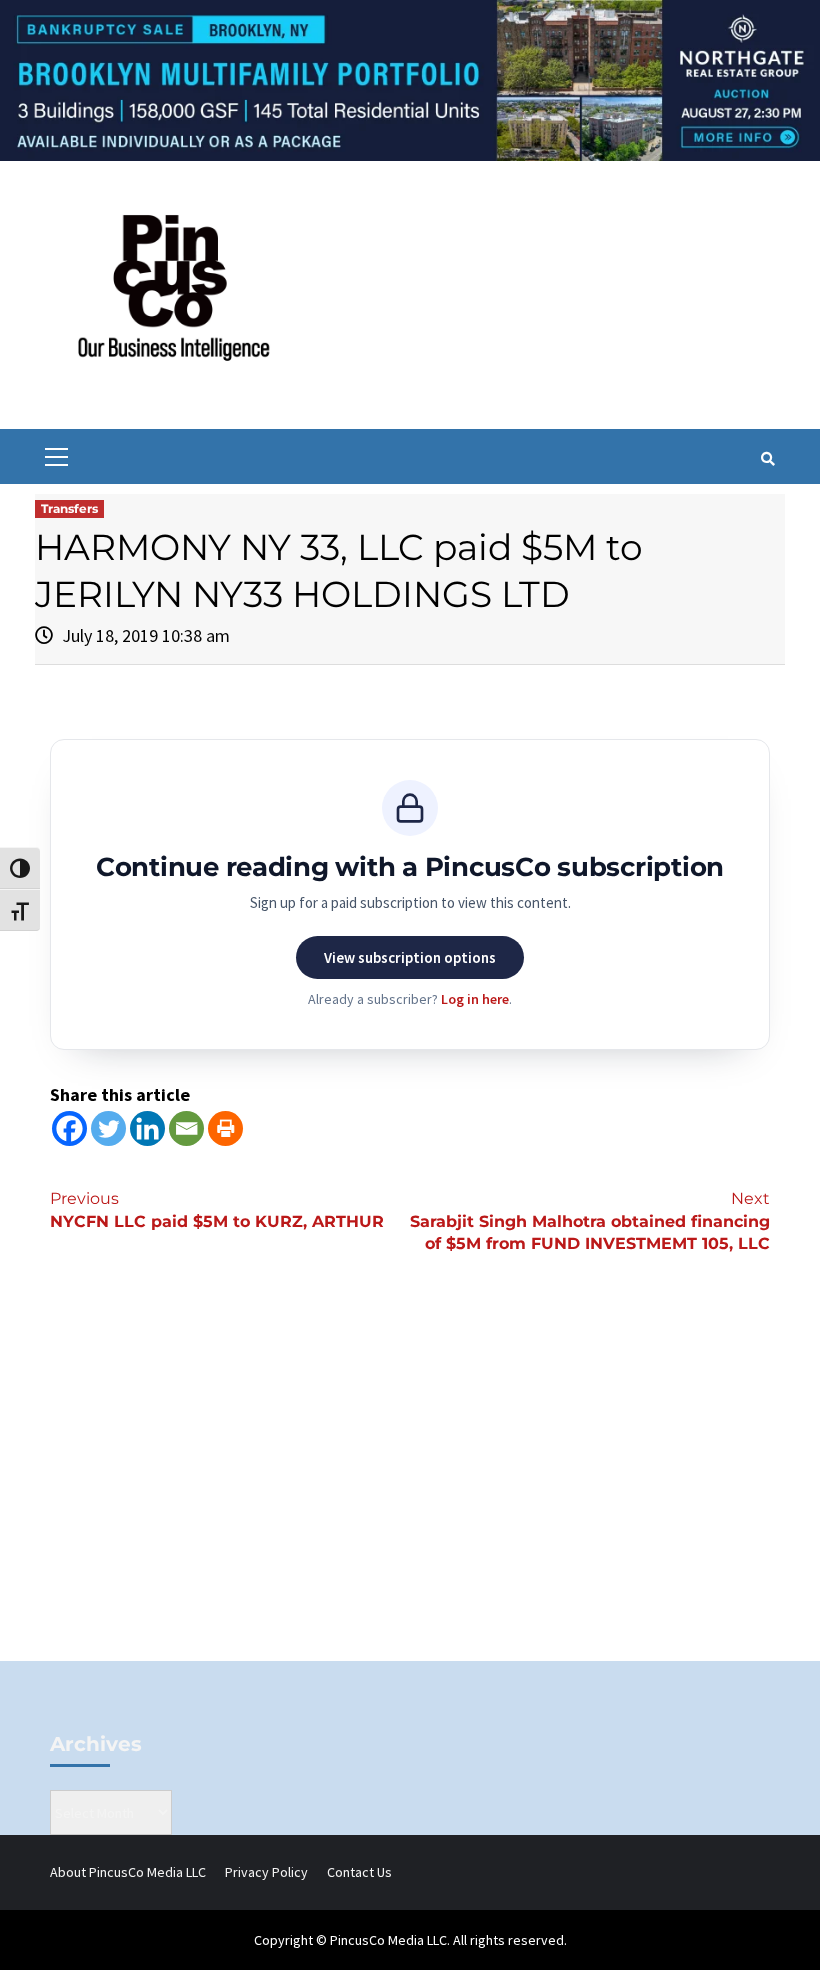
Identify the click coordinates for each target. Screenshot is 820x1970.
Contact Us (359, 1872)
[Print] (225, 1128)
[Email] (186, 1128)
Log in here (475, 999)
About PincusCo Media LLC (128, 1872)
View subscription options (410, 957)
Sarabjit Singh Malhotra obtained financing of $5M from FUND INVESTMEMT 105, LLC (590, 1221)
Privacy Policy (266, 1872)
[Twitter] (108, 1128)
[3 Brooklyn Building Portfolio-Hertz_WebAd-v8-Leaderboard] (410, 79)
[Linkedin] (147, 1128)
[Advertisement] (410, 1491)
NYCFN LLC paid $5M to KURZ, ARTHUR (217, 1210)
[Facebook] (69, 1128)
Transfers (69, 508)
